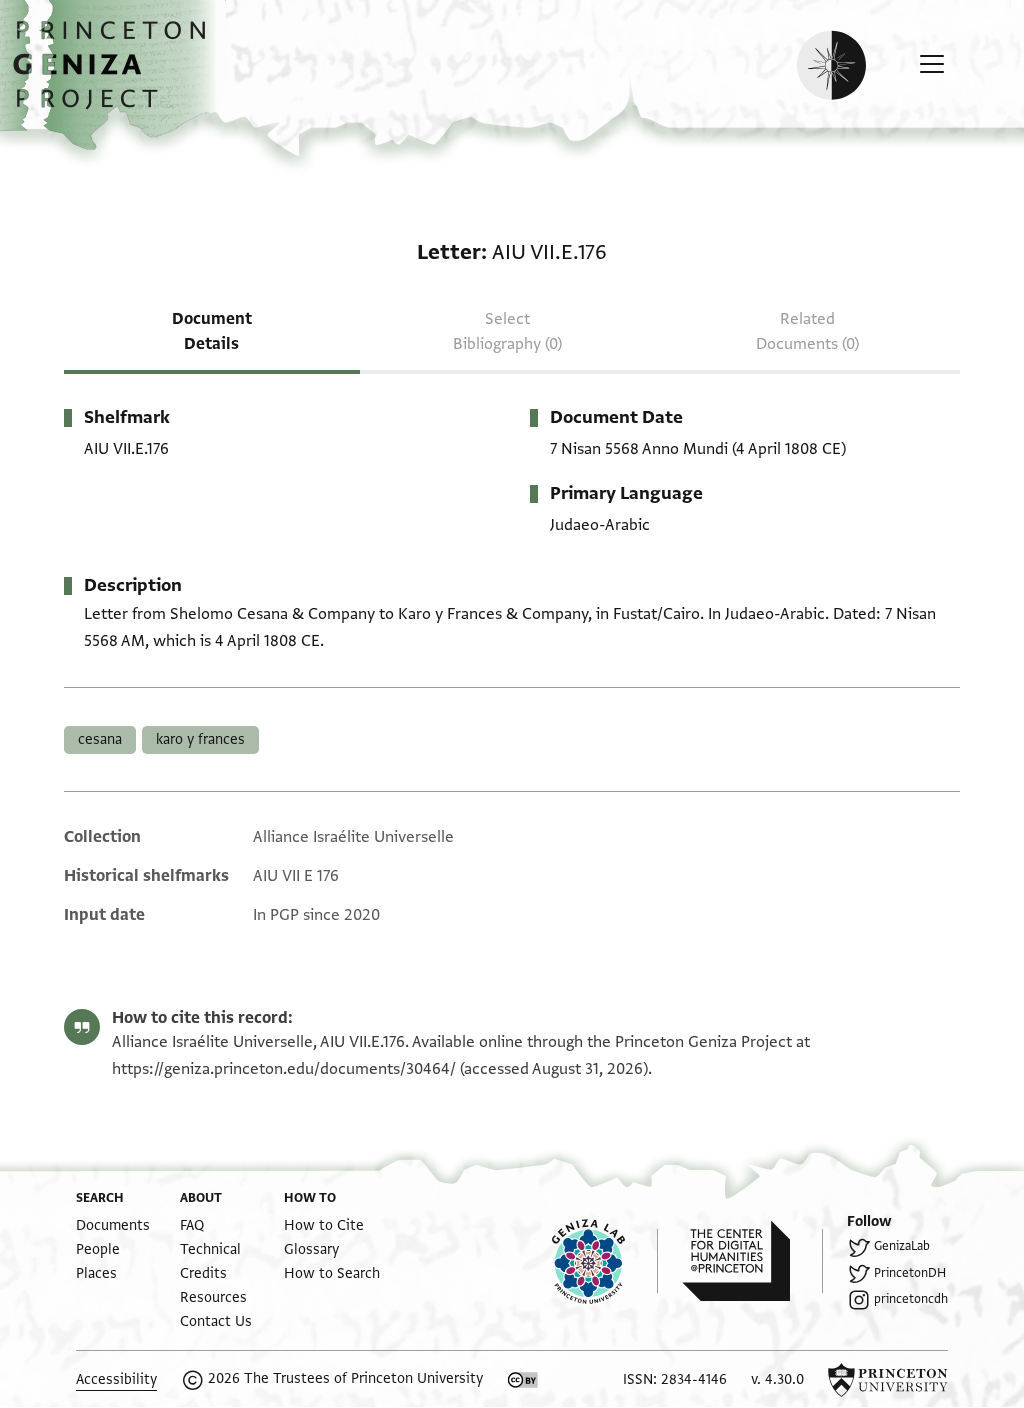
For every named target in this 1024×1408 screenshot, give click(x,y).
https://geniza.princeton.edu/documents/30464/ (284, 1069)
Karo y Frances (200, 739)
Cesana (100, 739)
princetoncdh (911, 1299)
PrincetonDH (910, 1273)
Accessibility (116, 1379)
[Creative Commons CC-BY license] (523, 1380)
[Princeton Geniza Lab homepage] (605, 1261)
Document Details (212, 331)
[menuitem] (113, 1225)
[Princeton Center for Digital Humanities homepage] (752, 1261)
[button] (116, 75)
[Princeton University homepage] (888, 1380)
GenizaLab (902, 1246)
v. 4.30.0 (777, 1379)
